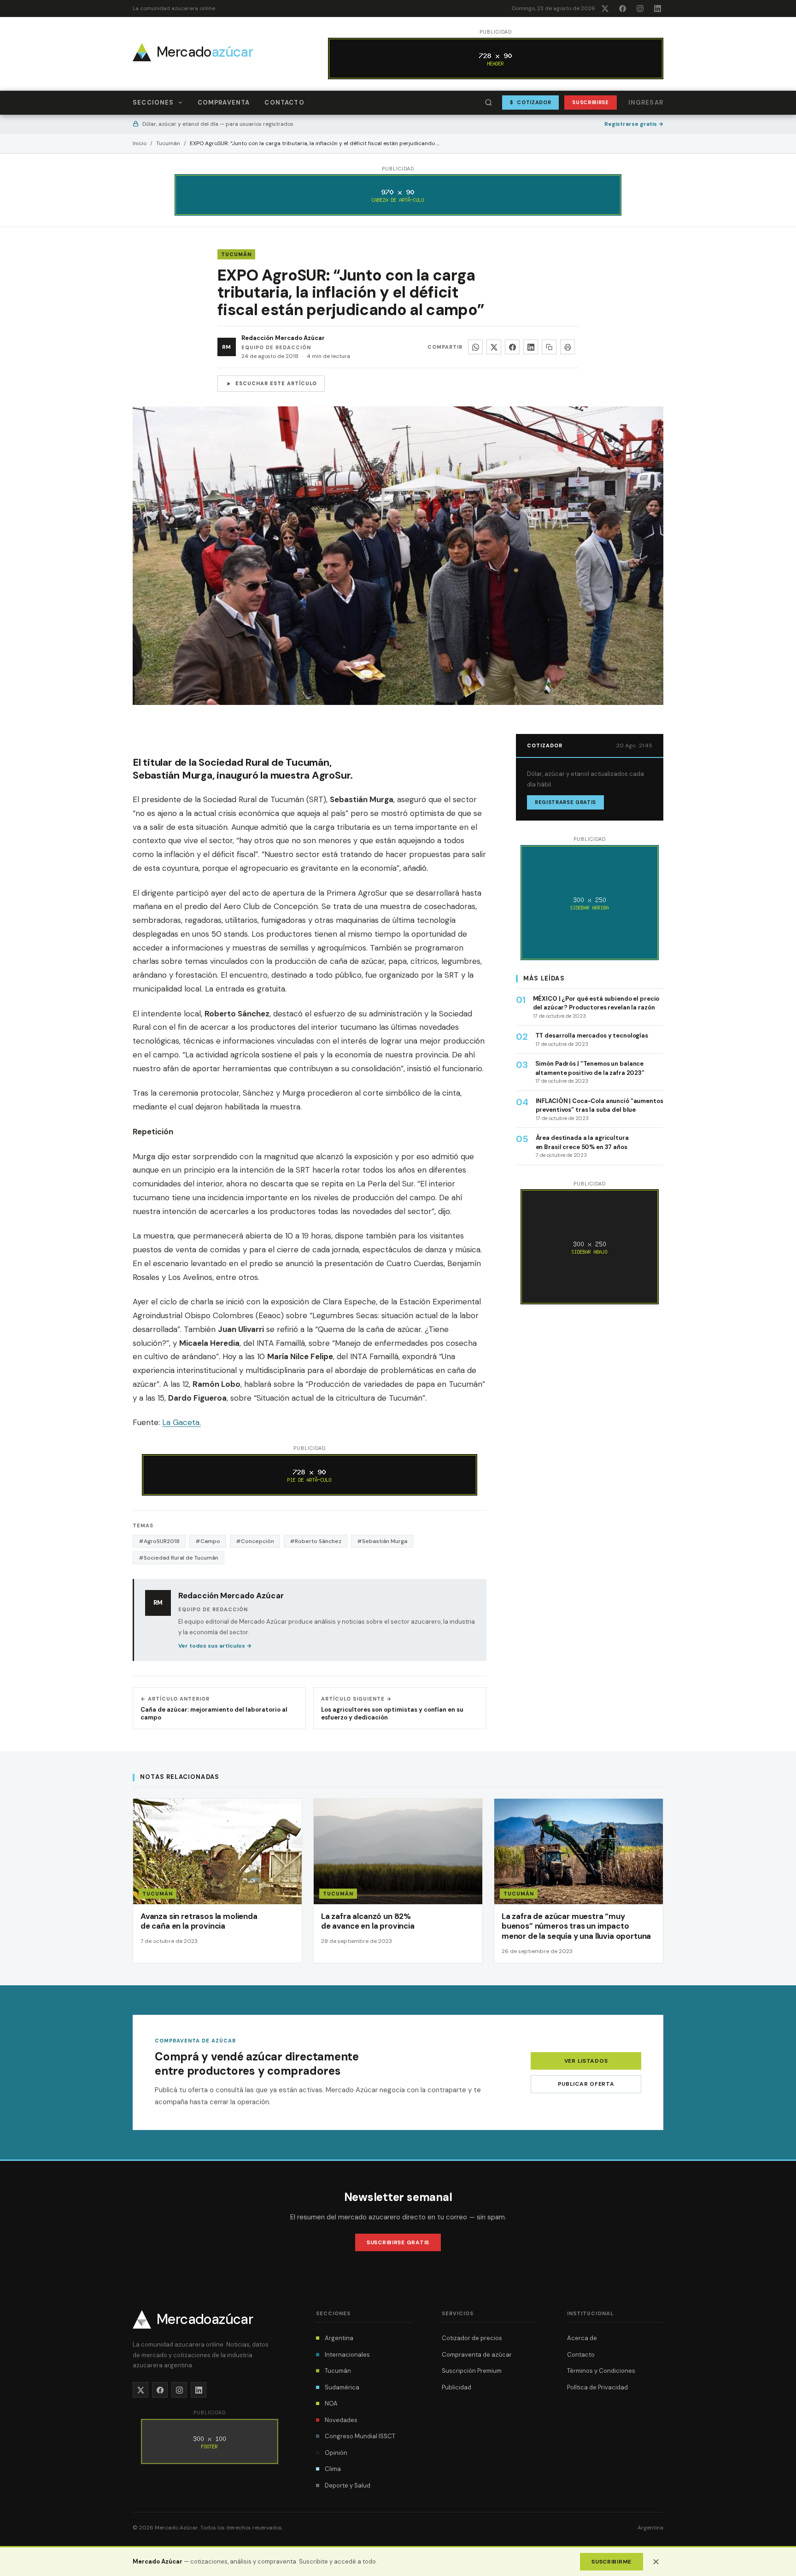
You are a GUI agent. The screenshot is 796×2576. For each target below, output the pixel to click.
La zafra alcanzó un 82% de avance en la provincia (368, 1921)
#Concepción (255, 1541)
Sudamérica (342, 2387)
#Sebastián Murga (382, 1541)
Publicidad (457, 2387)
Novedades (341, 2420)
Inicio (140, 143)
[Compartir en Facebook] (512, 347)
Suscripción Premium (472, 2371)
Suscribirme (612, 2562)
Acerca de (582, 2338)
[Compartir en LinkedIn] (531, 347)
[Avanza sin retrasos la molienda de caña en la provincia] (217, 1881)
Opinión (336, 2453)
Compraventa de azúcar (477, 2355)
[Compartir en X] (494, 347)
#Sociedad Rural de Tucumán (179, 1558)
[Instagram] (640, 8)
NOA (331, 2403)
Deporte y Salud (348, 2485)
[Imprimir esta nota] (568, 347)
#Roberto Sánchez (316, 1541)
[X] (605, 8)
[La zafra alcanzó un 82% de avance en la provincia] (398, 1881)
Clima (333, 2469)
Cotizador (531, 102)
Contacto (284, 103)
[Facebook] (622, 8)
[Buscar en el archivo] (489, 103)
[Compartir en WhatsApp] (475, 347)
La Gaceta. (181, 1422)
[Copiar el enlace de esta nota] (549, 347)
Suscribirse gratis (398, 2242)
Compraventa (224, 103)
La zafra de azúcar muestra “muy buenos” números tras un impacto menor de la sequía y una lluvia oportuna (576, 1926)
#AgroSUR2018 (159, 1541)
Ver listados (586, 2061)
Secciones (153, 103)
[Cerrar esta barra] (656, 2562)
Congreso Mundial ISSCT (360, 2436)
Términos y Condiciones (601, 2371)
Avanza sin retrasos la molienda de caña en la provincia (199, 1921)
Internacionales (347, 2355)
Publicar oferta (586, 2084)
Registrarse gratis (634, 124)
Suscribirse (590, 102)
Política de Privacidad (597, 2387)
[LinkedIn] (657, 8)
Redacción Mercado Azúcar (283, 338)
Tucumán (168, 143)
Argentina (339, 2338)
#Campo (208, 1541)
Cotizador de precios (472, 2338)
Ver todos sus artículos (215, 1646)
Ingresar (646, 103)
